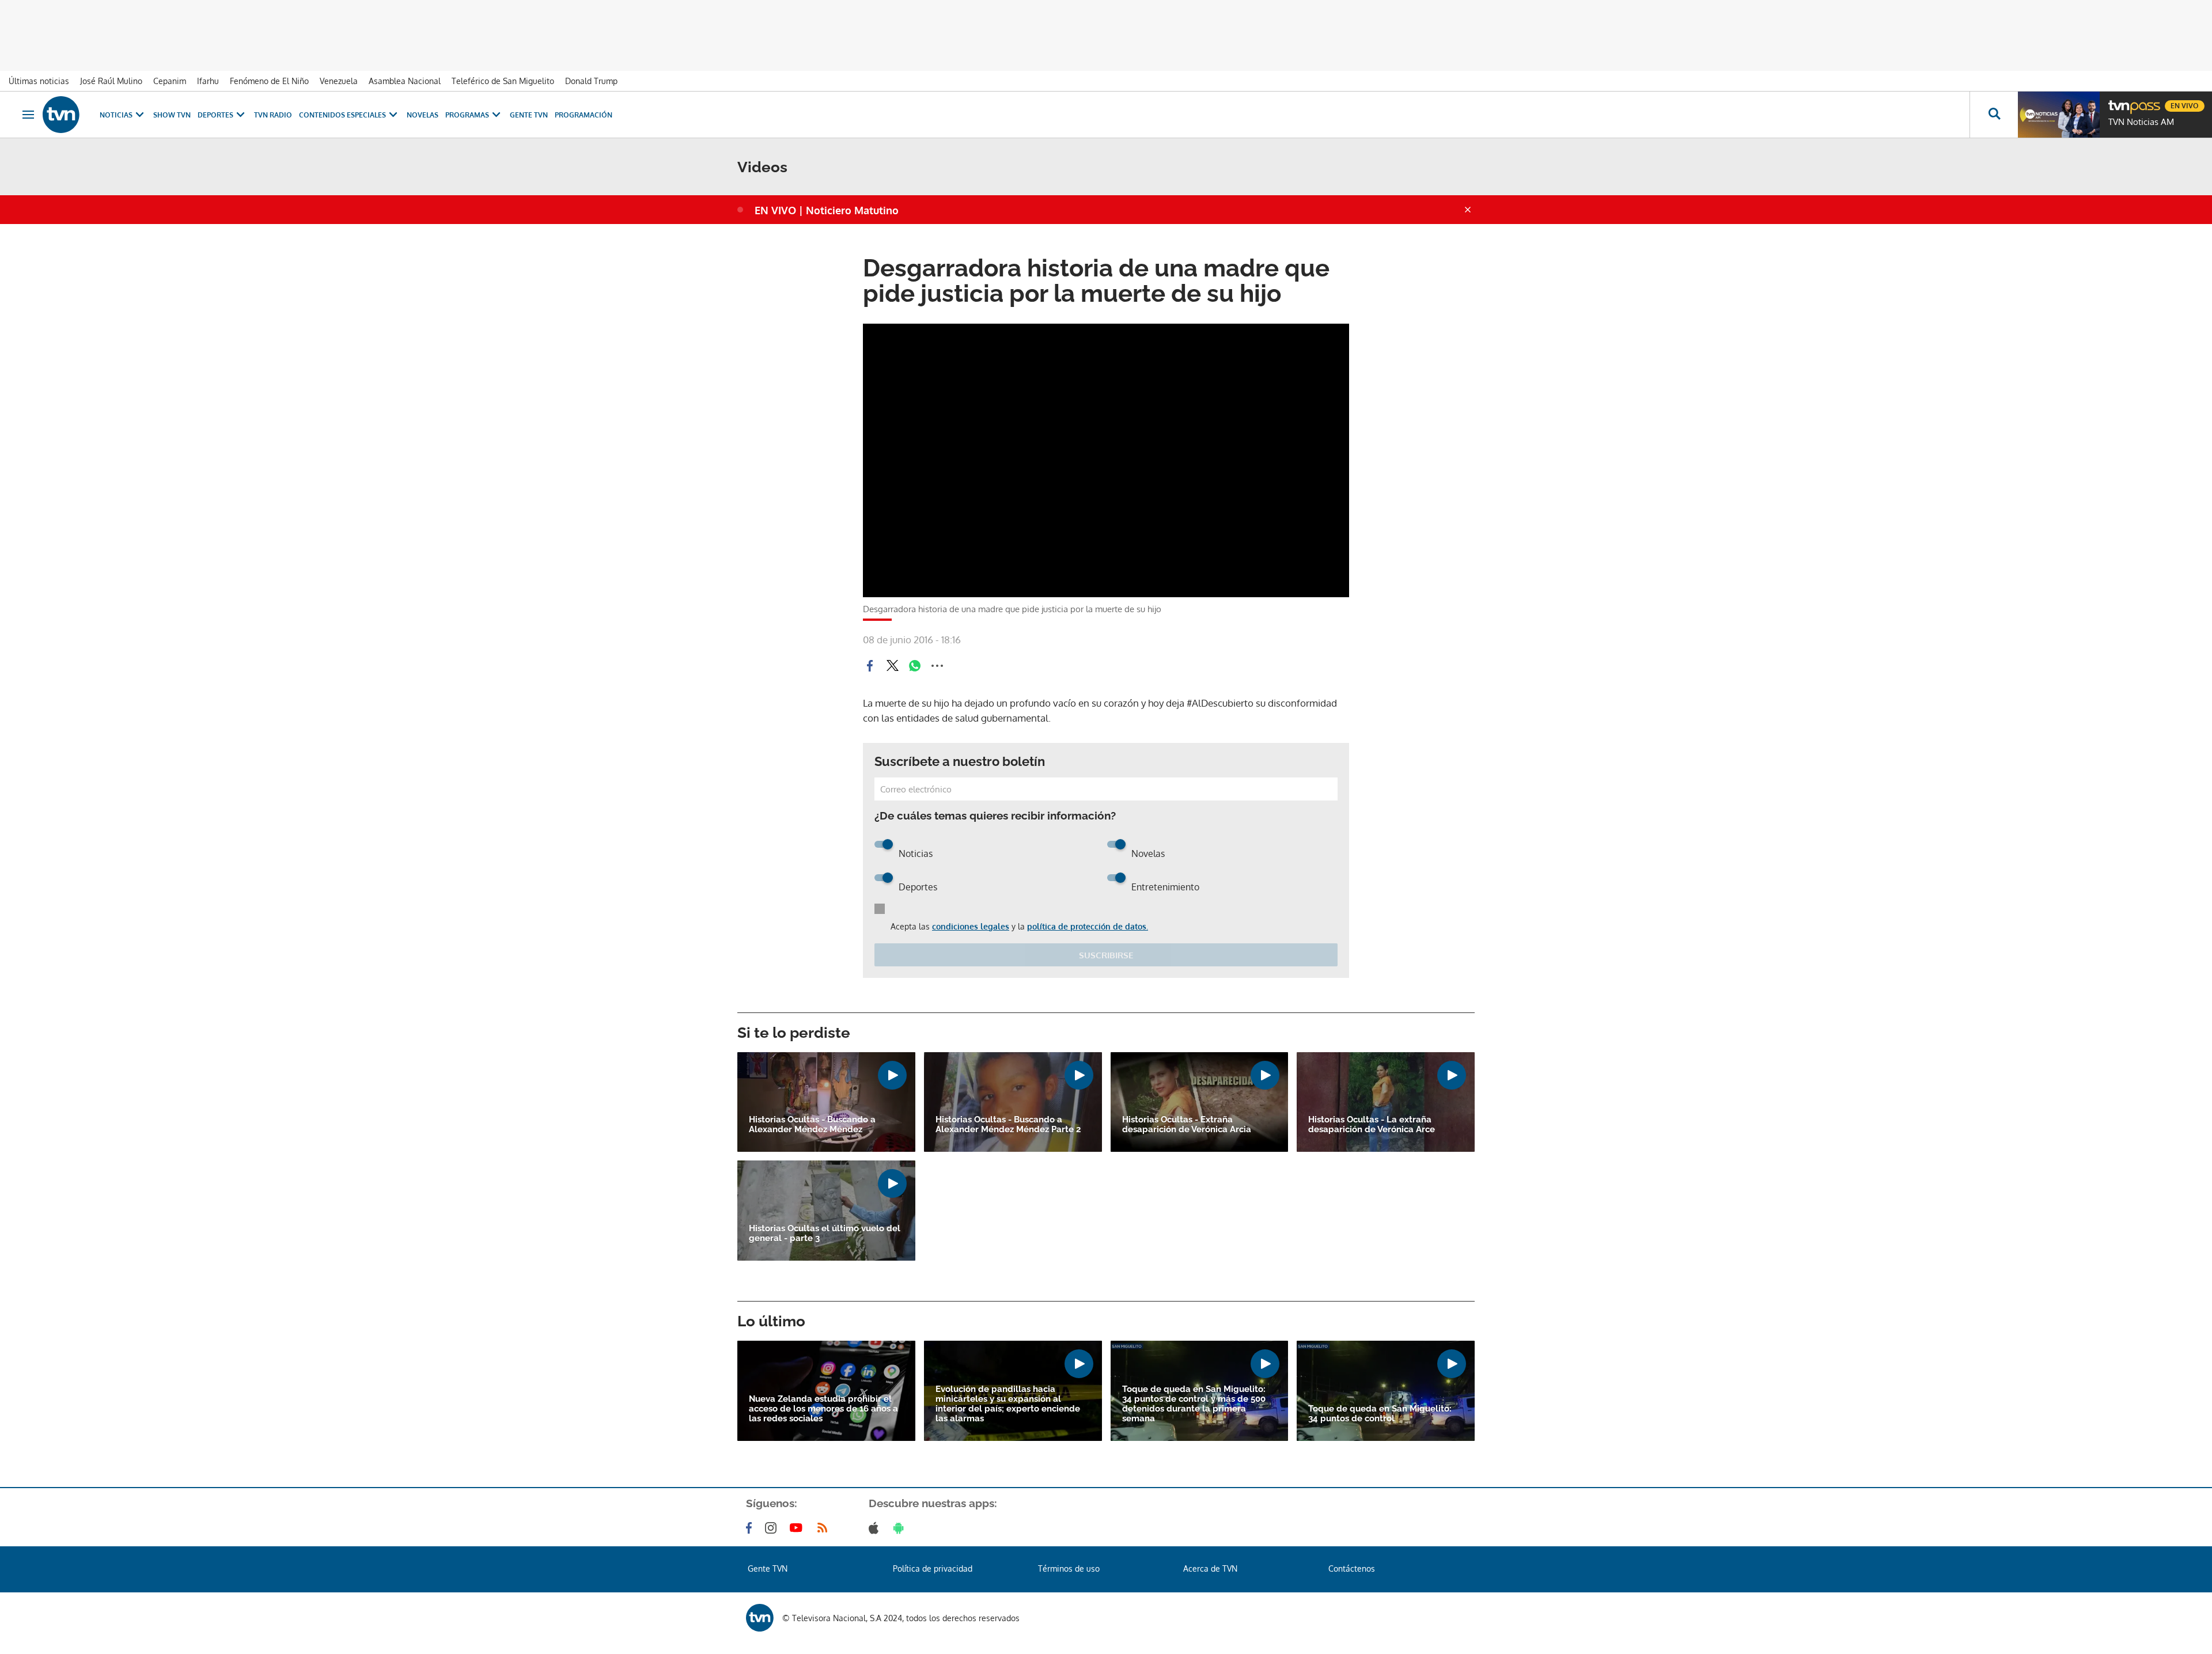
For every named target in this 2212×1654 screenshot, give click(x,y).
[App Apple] (876, 1528)
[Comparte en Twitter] (892, 666)
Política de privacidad (933, 1568)
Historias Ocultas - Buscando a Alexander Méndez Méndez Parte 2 (1008, 1125)
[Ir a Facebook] (751, 1528)
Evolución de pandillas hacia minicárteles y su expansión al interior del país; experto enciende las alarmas (1008, 1404)
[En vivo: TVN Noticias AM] (2059, 115)
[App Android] (901, 1528)
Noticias (116, 115)
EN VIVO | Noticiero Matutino (827, 210)
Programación (584, 115)
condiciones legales (971, 926)
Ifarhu (208, 81)
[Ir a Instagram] (773, 1528)
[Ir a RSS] (825, 1528)
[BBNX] (760, 1618)
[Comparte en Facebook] (870, 666)
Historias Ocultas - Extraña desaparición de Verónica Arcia (1187, 1125)
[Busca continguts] (1994, 115)
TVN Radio (273, 115)
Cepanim (170, 81)
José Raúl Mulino (111, 81)
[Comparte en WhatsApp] (915, 666)
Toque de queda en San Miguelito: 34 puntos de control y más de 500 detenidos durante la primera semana (1194, 1404)
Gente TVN (529, 115)
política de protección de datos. (1088, 926)
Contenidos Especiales (342, 115)
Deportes (215, 115)
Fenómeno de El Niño (269, 81)
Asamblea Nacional (405, 81)
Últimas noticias (39, 81)
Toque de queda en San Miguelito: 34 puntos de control (1380, 1414)
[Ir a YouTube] (798, 1528)
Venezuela (339, 81)
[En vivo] (2118, 101)
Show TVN (172, 115)
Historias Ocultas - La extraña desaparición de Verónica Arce (1372, 1125)
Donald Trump (591, 81)
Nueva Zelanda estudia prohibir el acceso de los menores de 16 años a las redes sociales (823, 1409)
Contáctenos (1352, 1568)
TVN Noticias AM (2141, 122)
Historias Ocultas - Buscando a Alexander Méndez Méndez (812, 1125)
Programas (467, 115)
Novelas (423, 115)
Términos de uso (1069, 1568)
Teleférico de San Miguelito (503, 81)
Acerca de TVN (1210, 1568)
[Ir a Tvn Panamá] (61, 115)
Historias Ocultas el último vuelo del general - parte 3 (825, 1234)
